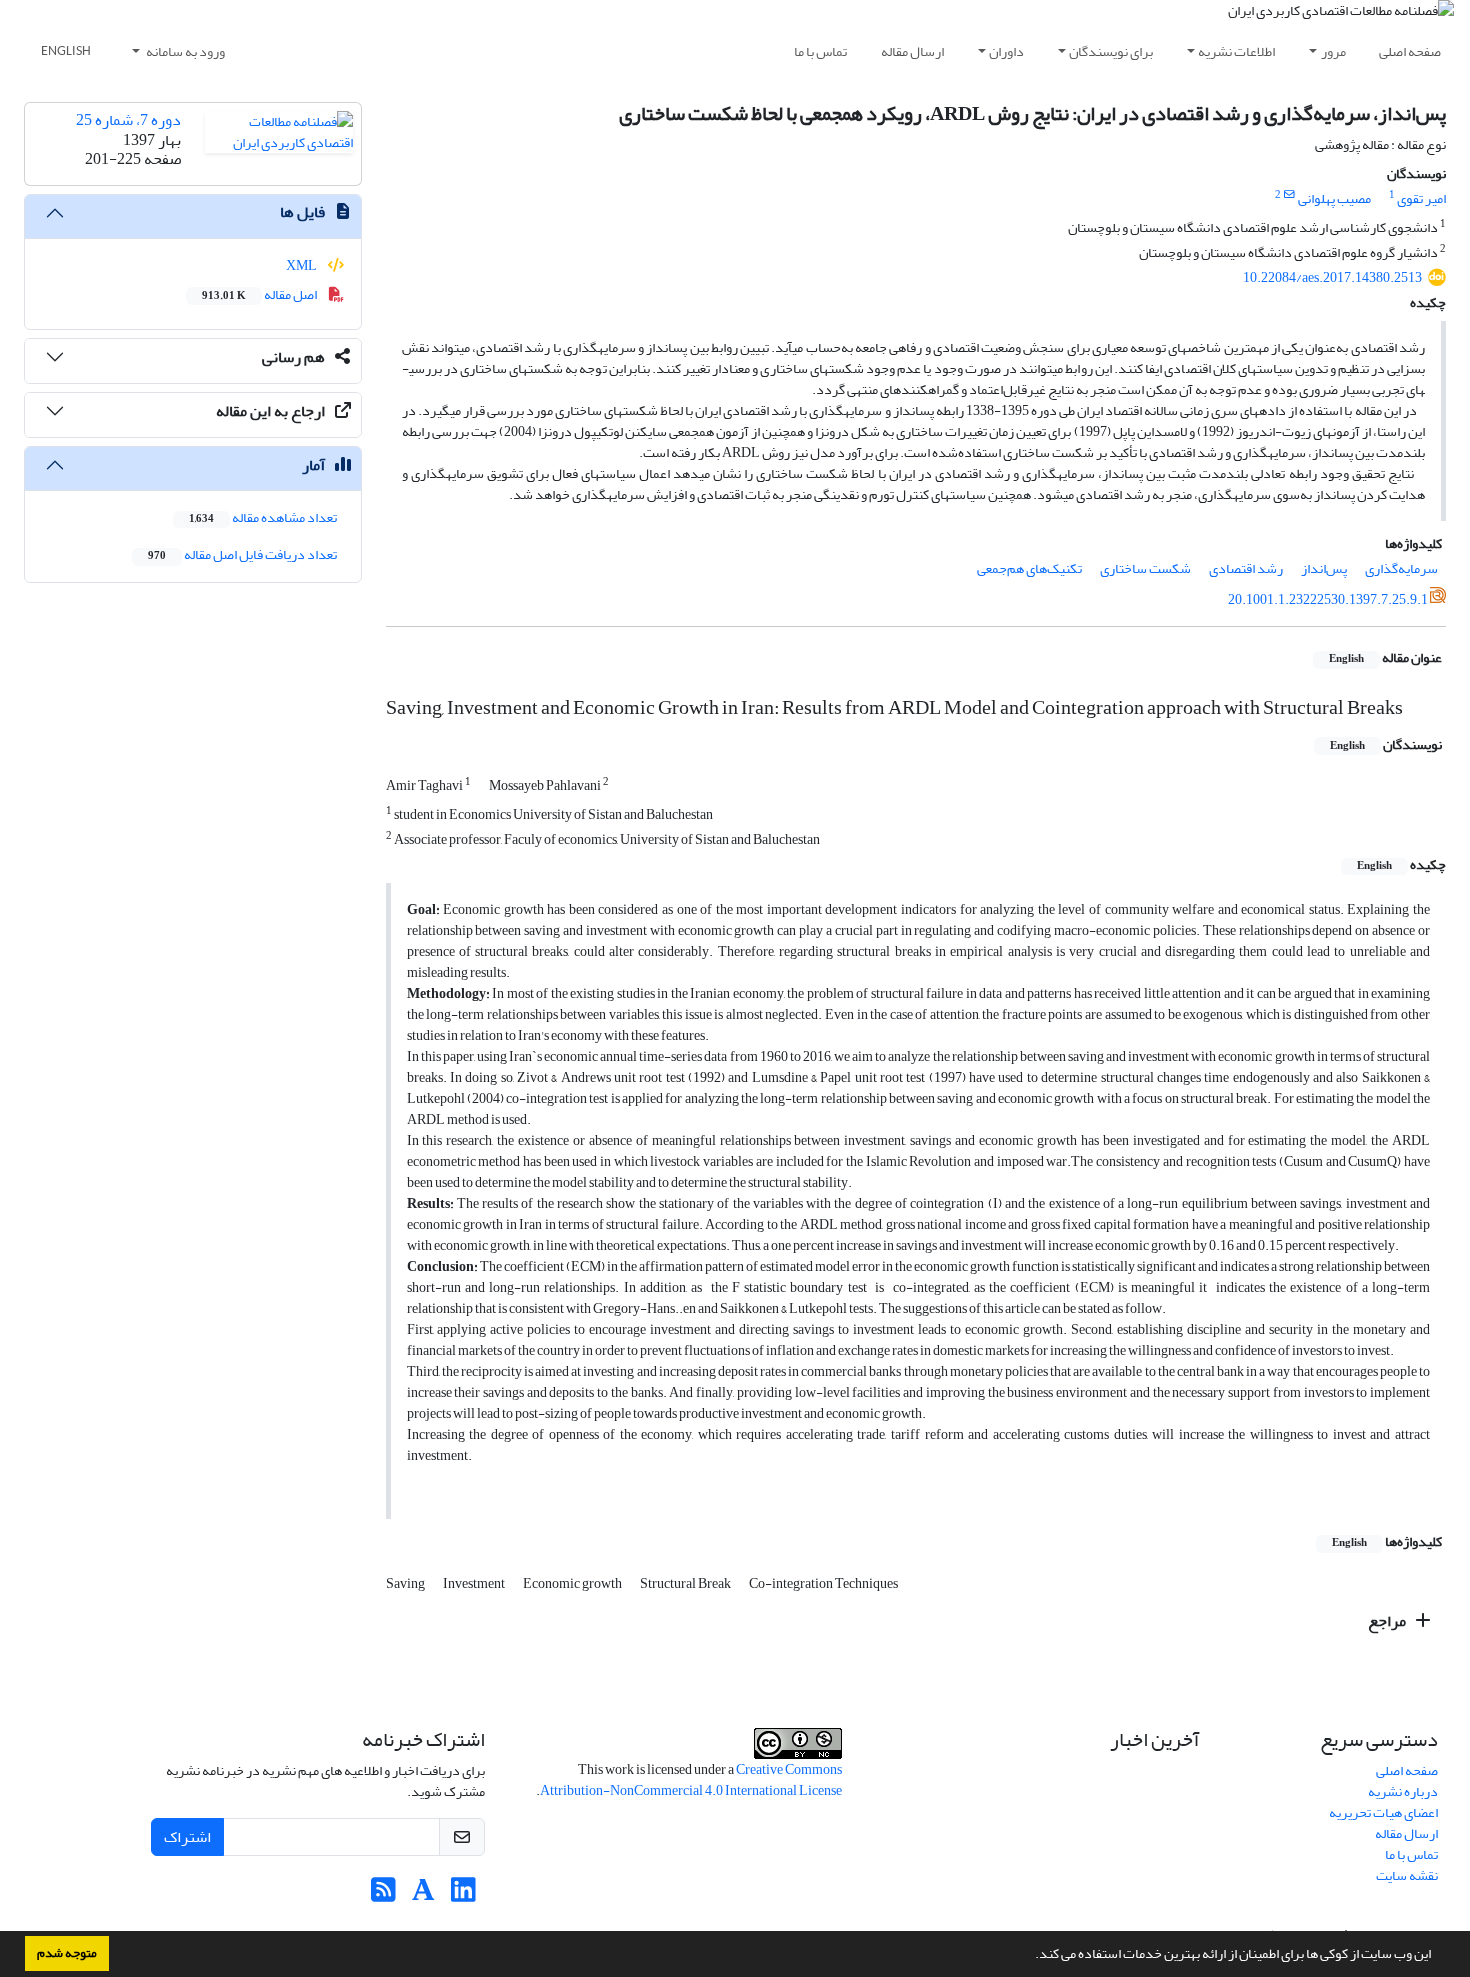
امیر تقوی (1421, 198)
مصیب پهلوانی (1334, 198)
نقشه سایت (1407, 1875)
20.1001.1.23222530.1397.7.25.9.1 (1328, 599)
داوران (1006, 51)
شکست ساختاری (1145, 568)
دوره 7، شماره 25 (128, 120)
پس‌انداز (1324, 568)
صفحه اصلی (1410, 51)
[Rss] (383, 1895)
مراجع (1388, 1621)
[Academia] (423, 1895)
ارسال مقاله (912, 51)
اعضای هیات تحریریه (1383, 1812)
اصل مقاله (260, 294)
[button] (1030, 1956)
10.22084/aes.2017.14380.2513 (1332, 277)
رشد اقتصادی (1246, 568)
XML (302, 265)
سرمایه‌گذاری (1401, 568)
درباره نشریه (1403, 1791)
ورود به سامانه (184, 51)
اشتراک (187, 1837)
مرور (1333, 51)
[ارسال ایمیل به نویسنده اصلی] (1289, 195)
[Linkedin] (463, 1895)
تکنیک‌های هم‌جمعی (1029, 568)
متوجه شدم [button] (67, 1953)
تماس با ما (820, 51)
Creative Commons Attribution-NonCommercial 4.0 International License (691, 1780)
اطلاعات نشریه (1236, 51)
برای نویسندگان (1111, 51)
